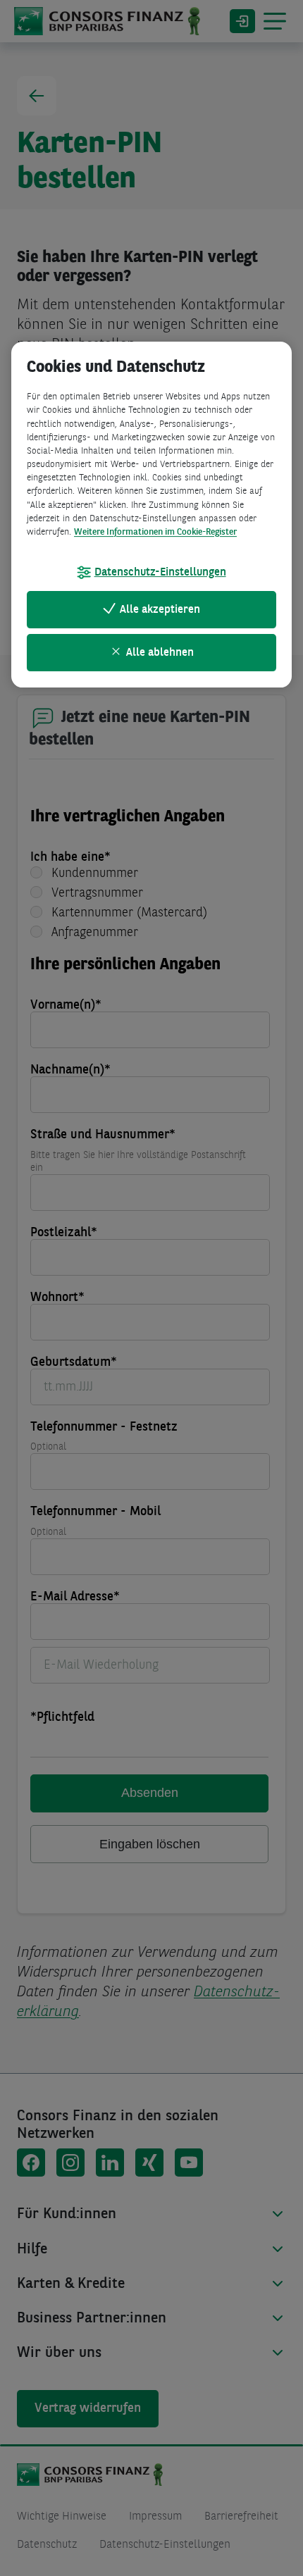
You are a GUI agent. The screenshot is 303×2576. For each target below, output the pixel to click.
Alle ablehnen (160, 653)
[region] (151, 515)
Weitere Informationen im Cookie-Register (155, 532)
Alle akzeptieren (160, 610)
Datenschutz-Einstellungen (160, 573)
